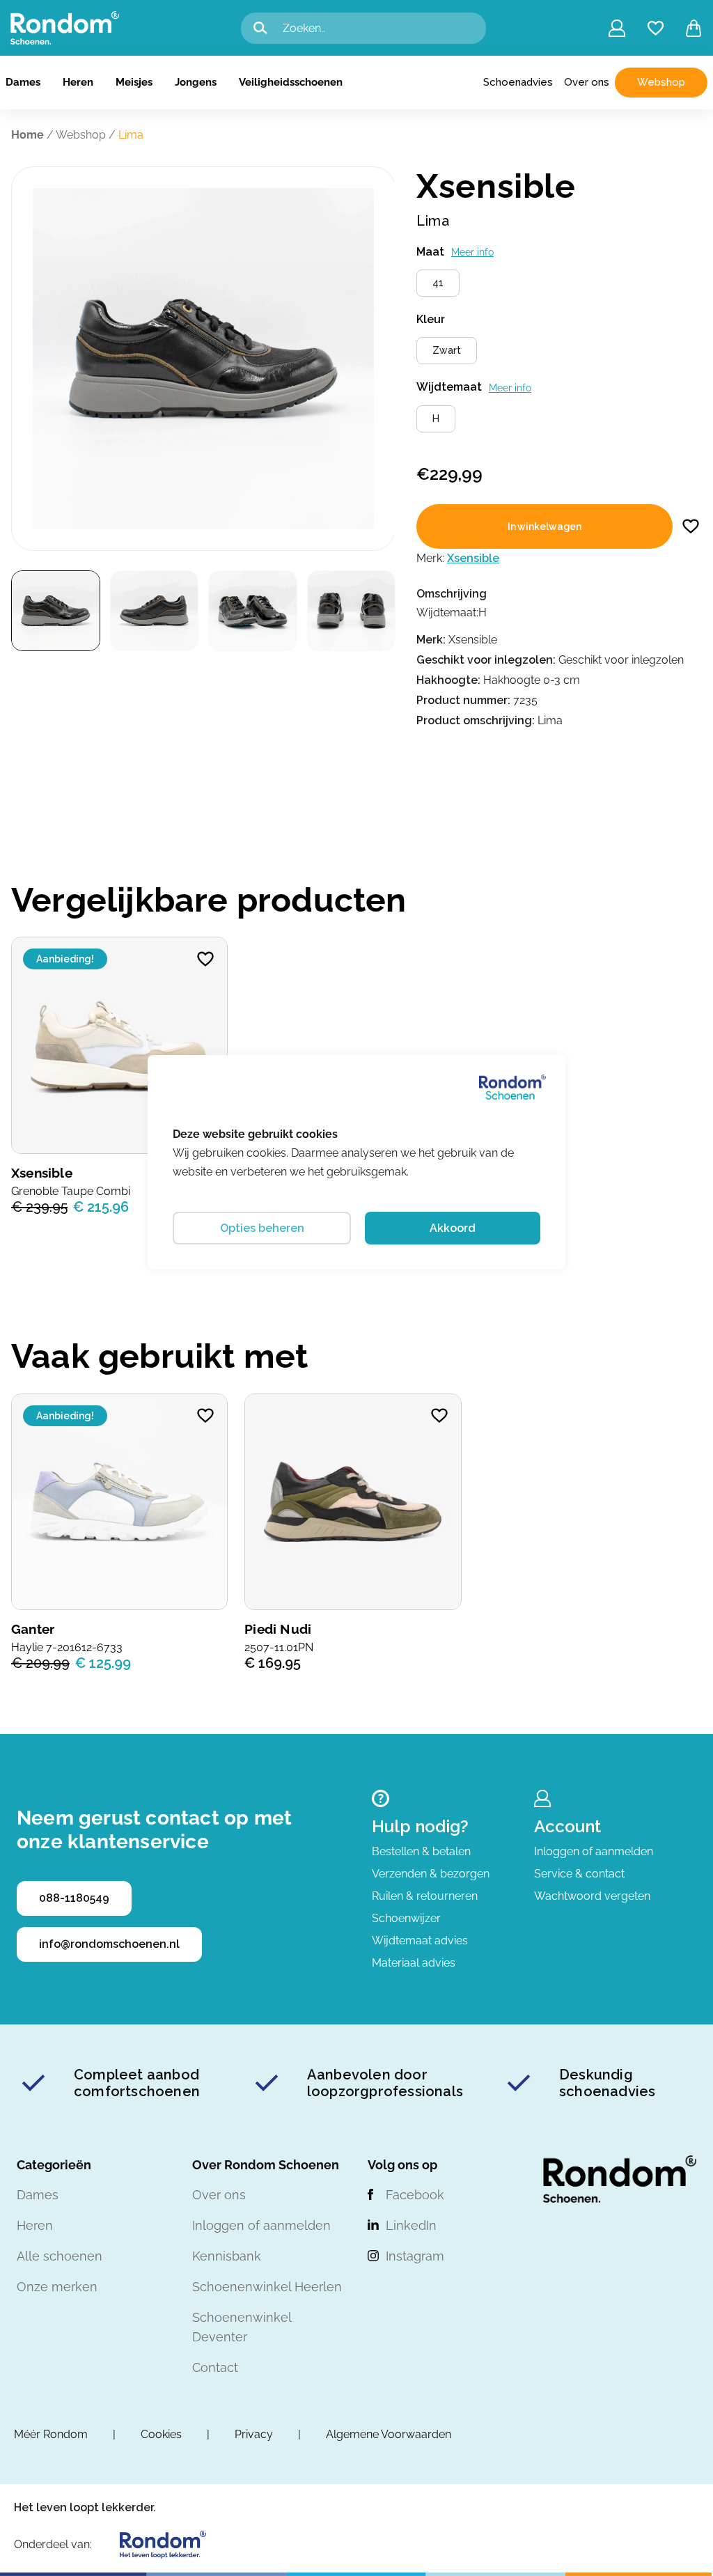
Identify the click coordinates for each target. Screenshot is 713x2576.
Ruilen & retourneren (425, 1896)
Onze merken (57, 2287)
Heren (78, 82)
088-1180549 (74, 1898)
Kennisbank (227, 2256)
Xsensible (473, 558)
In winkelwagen (544, 526)
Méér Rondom (51, 2434)
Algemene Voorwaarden (389, 2434)
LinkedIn (411, 2225)
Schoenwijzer (406, 1918)
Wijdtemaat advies (420, 1941)
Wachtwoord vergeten (592, 1896)
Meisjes (134, 82)
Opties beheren (262, 1228)
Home (28, 135)
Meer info (472, 252)
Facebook (415, 2195)
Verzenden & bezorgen (431, 1874)
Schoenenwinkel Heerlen (267, 2287)
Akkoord (453, 1228)
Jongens (196, 82)
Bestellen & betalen (421, 1851)
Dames (23, 82)
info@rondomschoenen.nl (109, 1944)
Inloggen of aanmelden (594, 1851)
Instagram (415, 2256)
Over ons (587, 82)
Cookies (161, 2434)
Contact (215, 2367)
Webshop (661, 82)
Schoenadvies (518, 82)
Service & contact (579, 1874)
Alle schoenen (60, 2256)
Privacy (254, 2434)
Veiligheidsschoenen (291, 82)
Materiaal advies (414, 1963)
